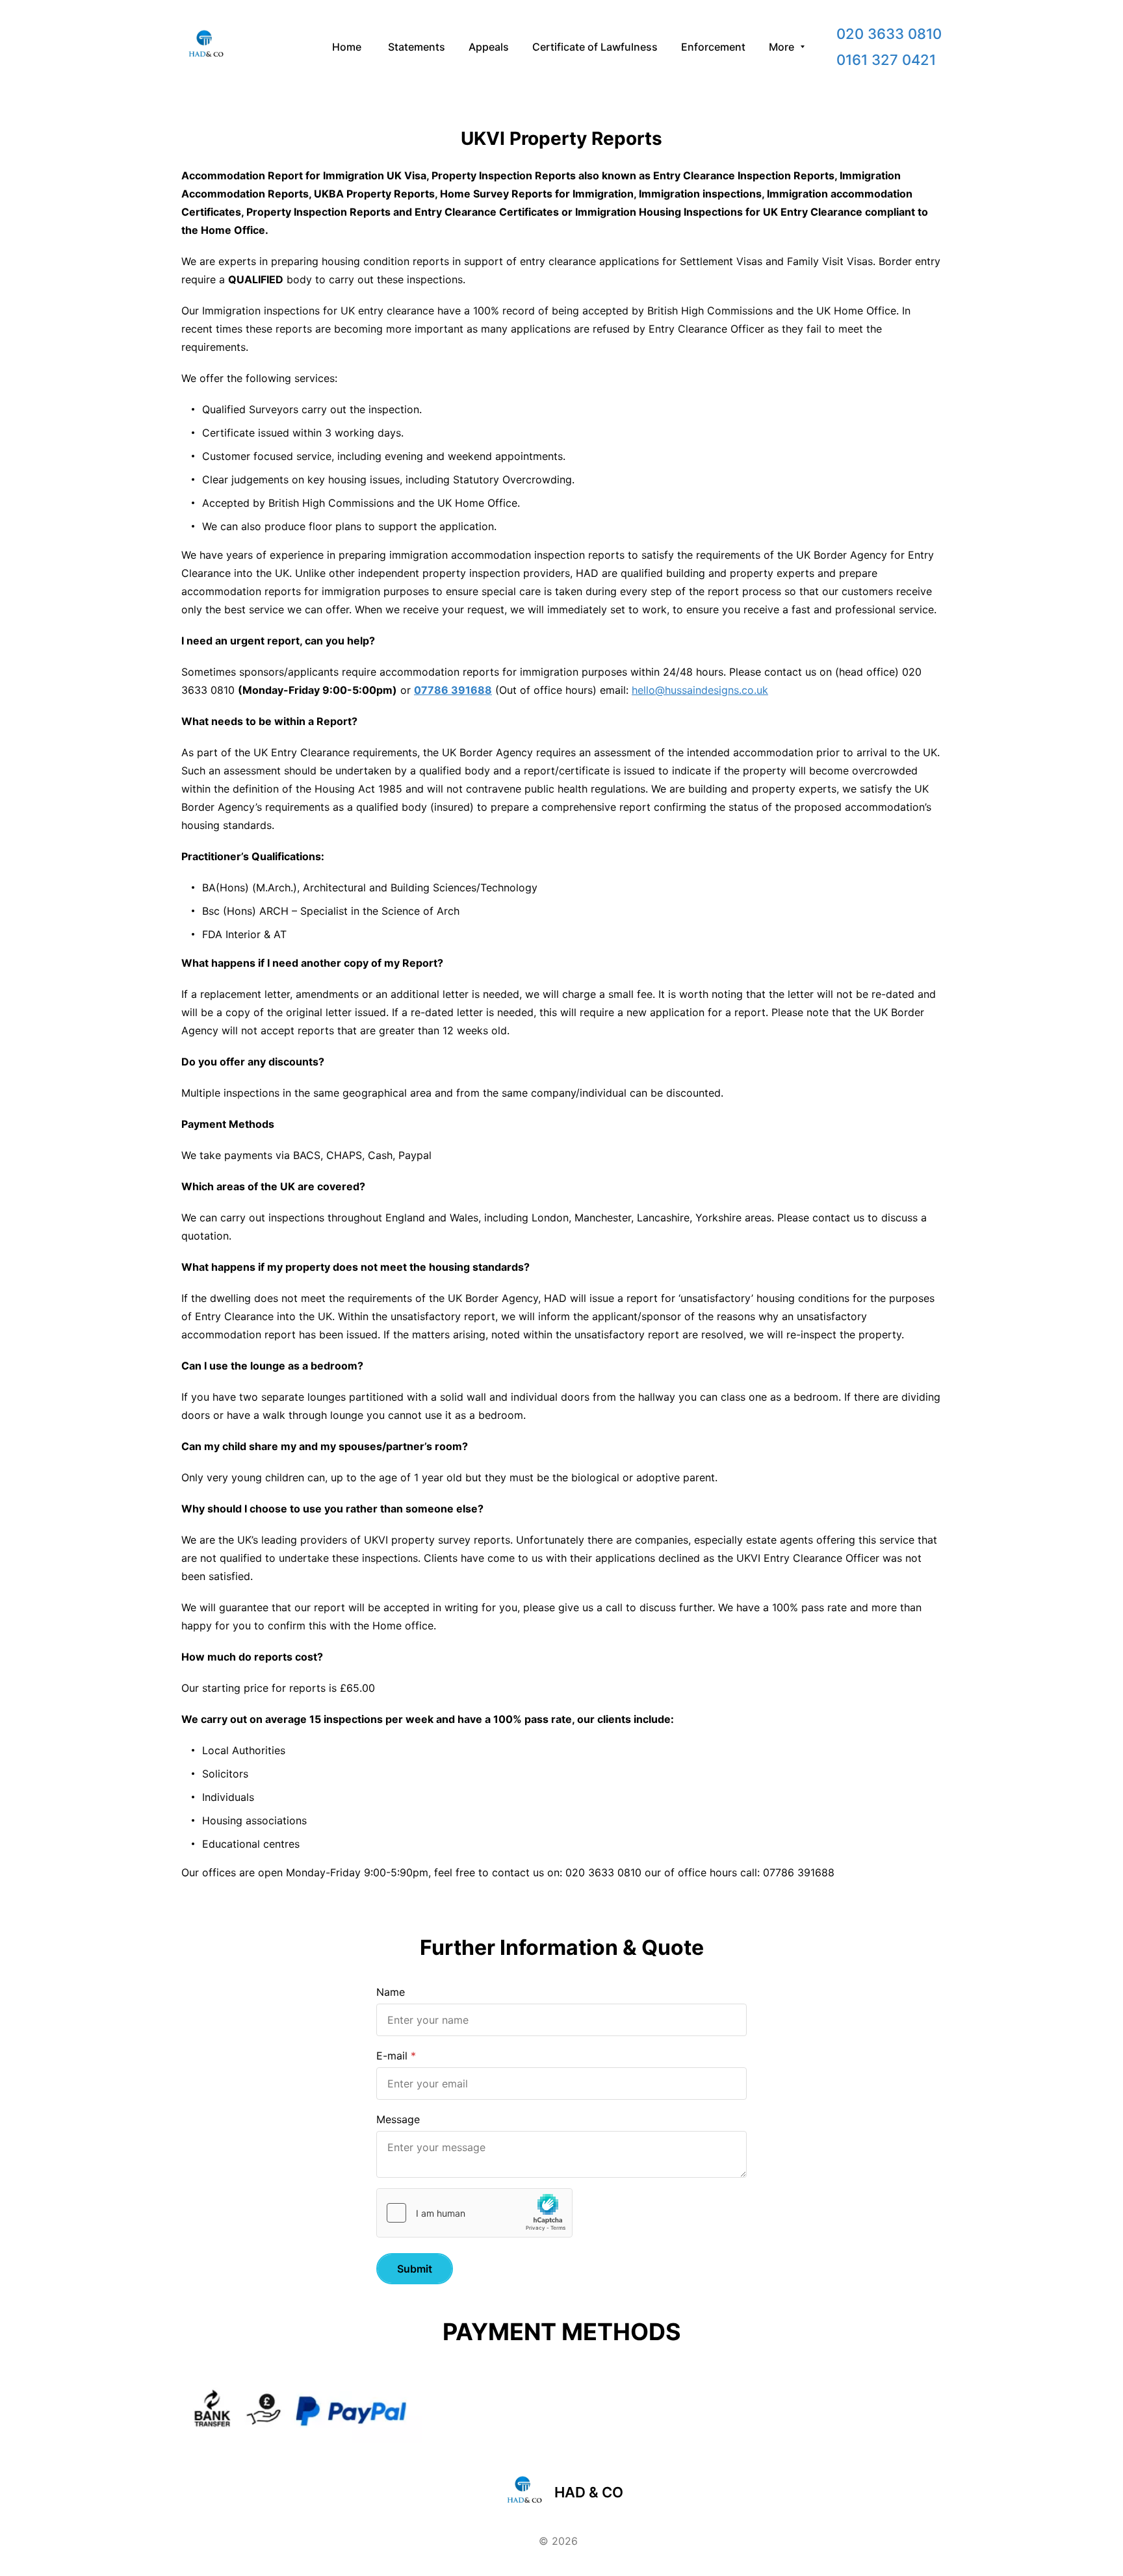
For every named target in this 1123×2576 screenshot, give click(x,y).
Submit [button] (415, 2269)
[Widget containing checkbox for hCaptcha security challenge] (474, 2213)
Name (391, 1992)
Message (398, 2119)
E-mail (392, 2056)
